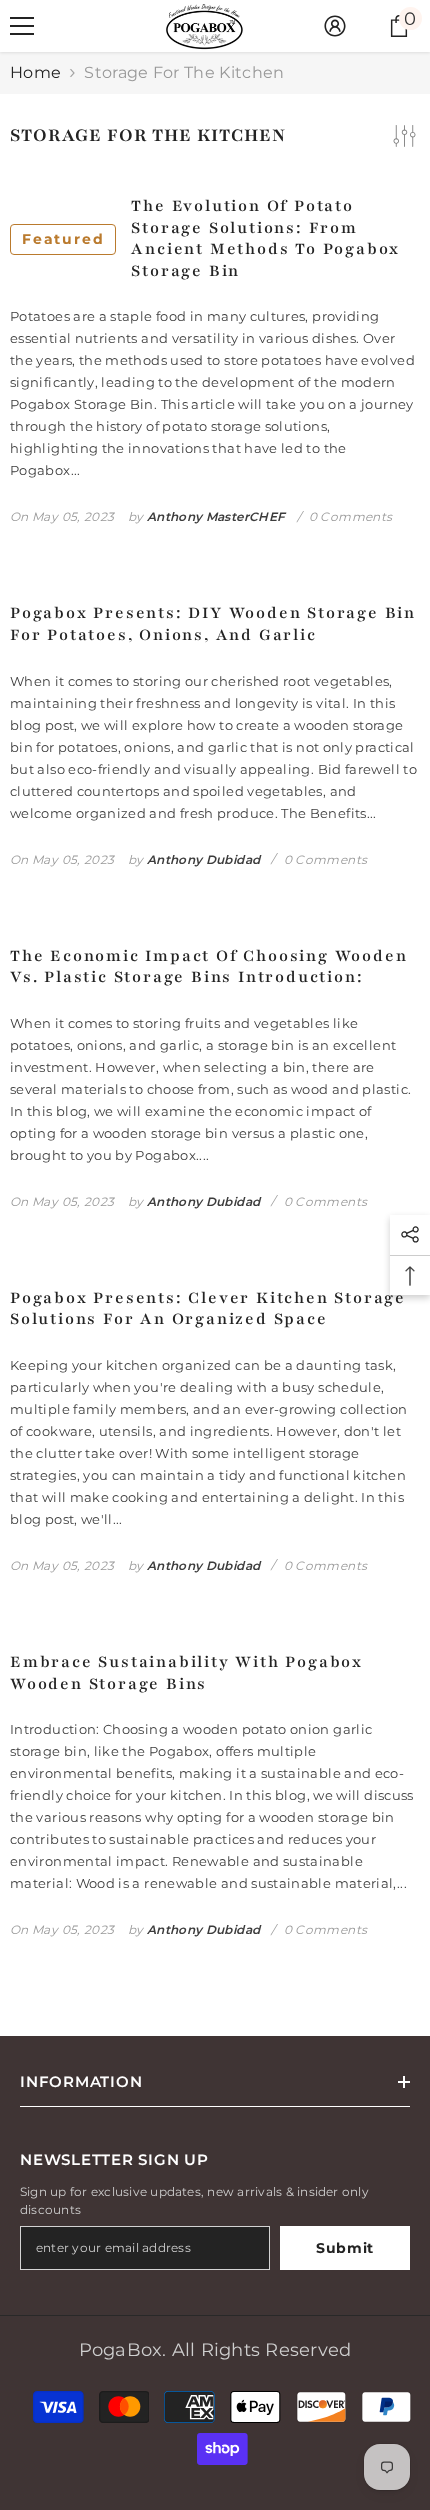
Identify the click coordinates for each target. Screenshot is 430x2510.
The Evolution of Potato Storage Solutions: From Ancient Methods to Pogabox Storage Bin (211, 239)
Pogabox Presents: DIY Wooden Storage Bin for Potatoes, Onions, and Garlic (213, 624)
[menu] (22, 26)
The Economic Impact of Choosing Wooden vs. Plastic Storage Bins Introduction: (208, 967)
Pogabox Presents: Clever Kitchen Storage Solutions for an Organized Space (208, 1309)
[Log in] (335, 26)
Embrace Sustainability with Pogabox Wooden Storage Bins (186, 1673)
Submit (345, 2248)
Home (35, 72)
